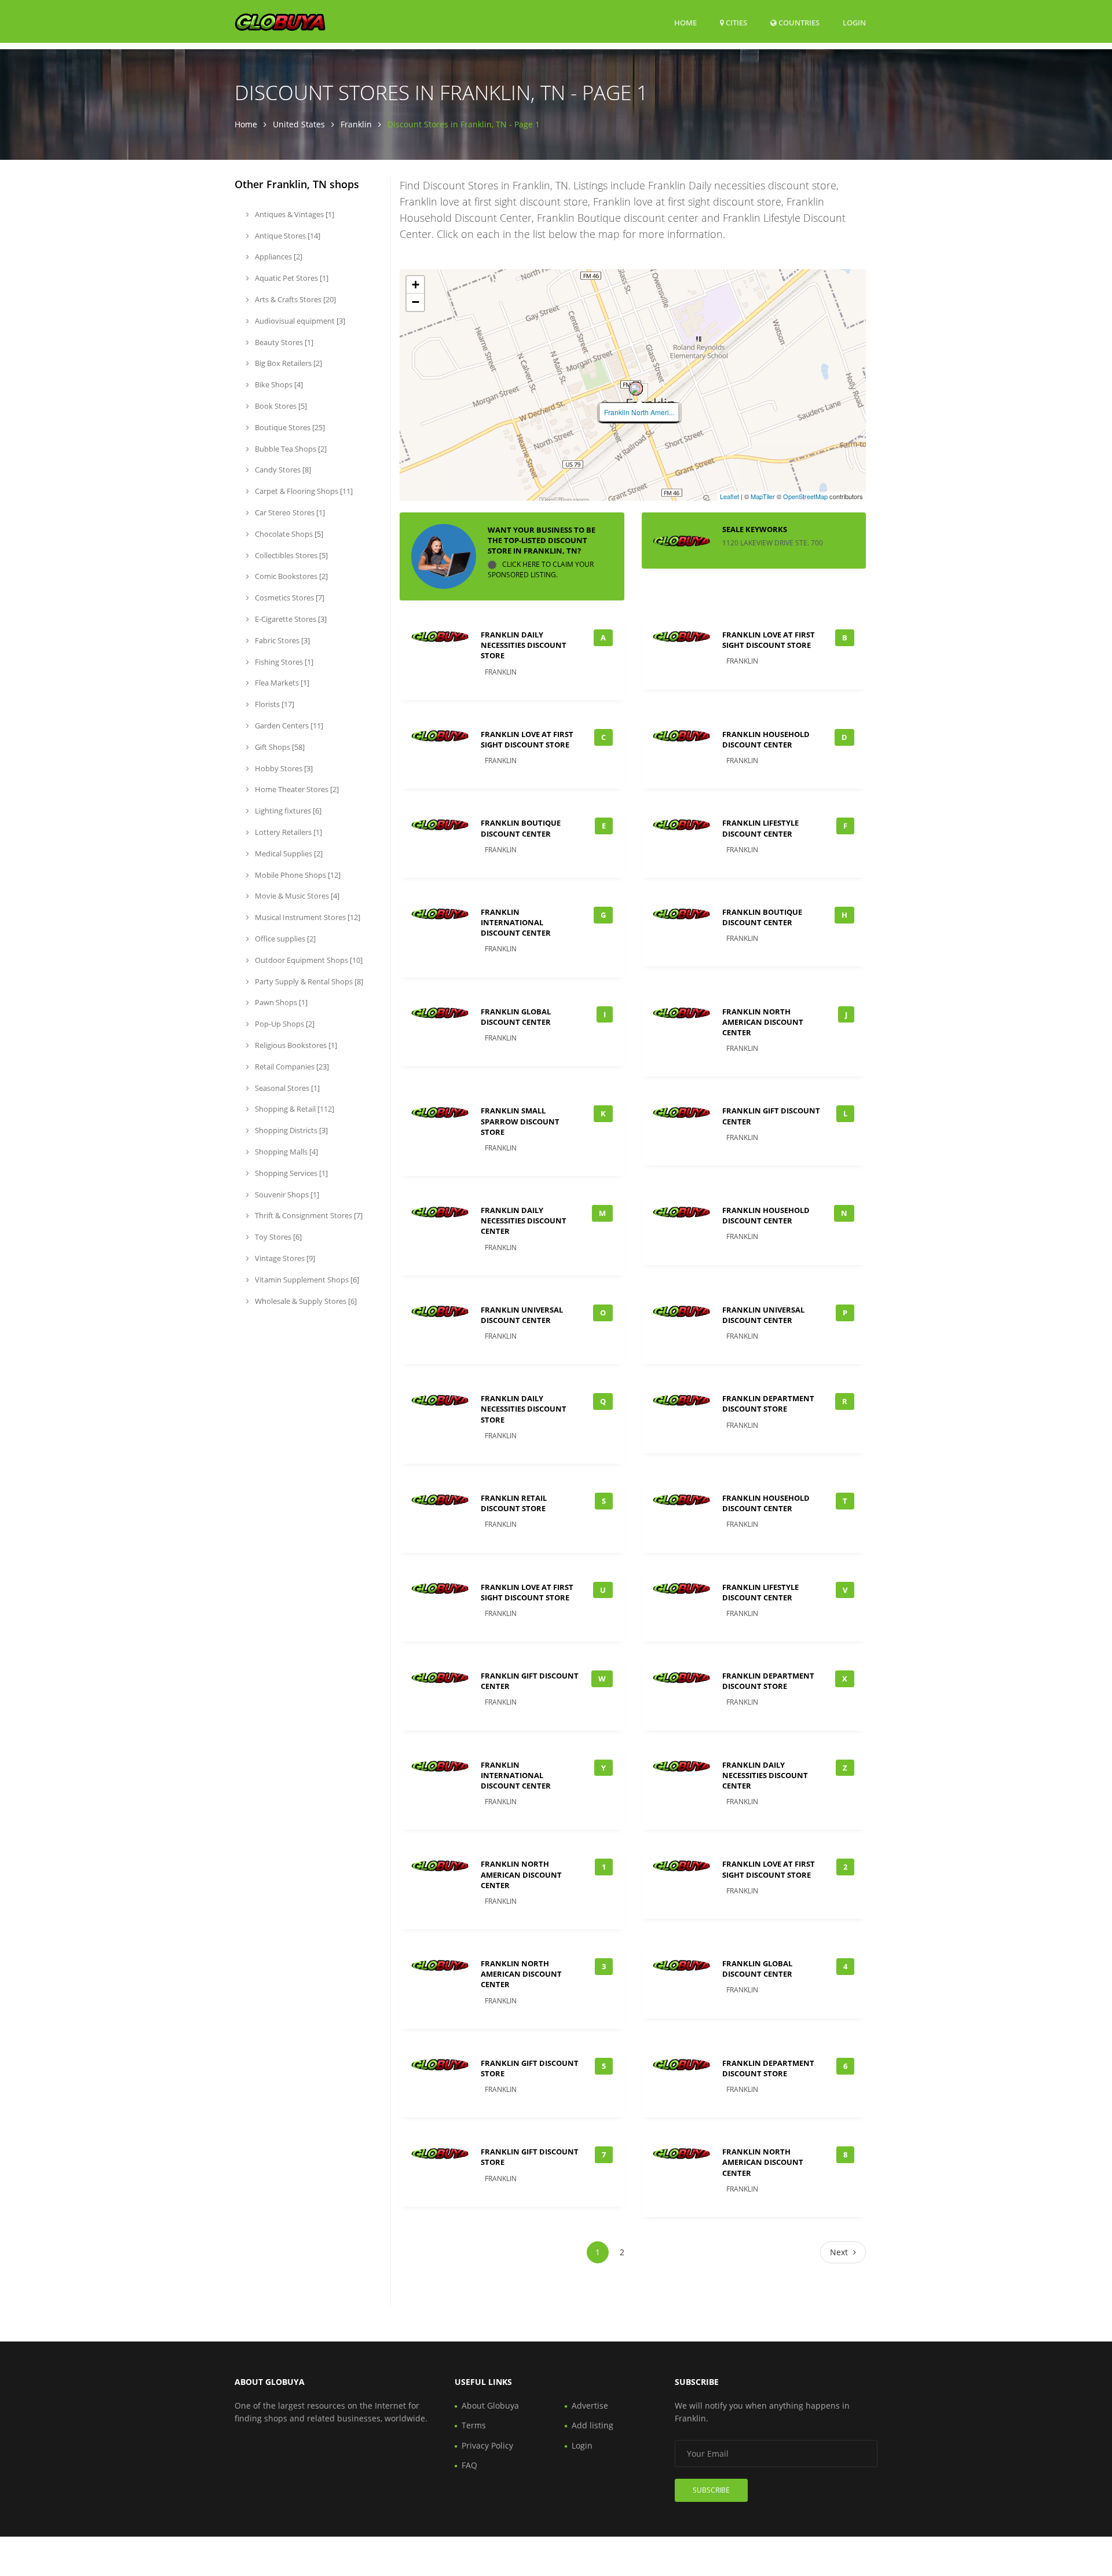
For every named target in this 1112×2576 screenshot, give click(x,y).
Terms (474, 2425)
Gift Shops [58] (279, 747)
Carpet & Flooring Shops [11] (303, 491)
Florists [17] (274, 704)
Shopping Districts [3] (290, 1130)
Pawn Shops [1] (280, 1002)
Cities (736, 23)
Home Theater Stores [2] (296, 789)
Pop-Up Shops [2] (284, 1024)
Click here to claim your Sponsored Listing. (541, 569)
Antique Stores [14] (287, 236)
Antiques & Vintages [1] (294, 214)
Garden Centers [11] (288, 725)
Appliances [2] (278, 256)
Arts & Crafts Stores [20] (295, 299)
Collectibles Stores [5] (290, 555)
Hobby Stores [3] (283, 768)
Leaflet (729, 496)
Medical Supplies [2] (288, 853)
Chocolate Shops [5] (288, 534)
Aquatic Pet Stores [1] (291, 278)
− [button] (416, 302)
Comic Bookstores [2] (290, 576)
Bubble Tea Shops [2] (290, 449)
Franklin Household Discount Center (766, 739)
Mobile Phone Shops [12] (297, 875)
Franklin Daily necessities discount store (524, 645)
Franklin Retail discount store (514, 1503)
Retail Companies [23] (291, 1067)
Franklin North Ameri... (639, 412)
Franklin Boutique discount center (521, 828)
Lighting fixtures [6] (287, 811)
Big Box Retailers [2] (288, 363)
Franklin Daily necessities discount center (524, 1221)
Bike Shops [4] (278, 384)
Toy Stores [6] (277, 1237)
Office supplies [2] (284, 939)
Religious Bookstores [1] (295, 1045)
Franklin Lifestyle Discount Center (760, 828)
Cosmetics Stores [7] (289, 598)
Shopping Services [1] (290, 1173)
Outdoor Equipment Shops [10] (308, 960)
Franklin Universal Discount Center (522, 1315)
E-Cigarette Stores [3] (290, 619)
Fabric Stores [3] (281, 640)
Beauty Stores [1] (283, 342)
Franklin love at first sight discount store (769, 640)
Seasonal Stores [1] (286, 1088)
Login (854, 22)
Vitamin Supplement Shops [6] (306, 1280)
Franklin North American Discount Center (763, 1022)
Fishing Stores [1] (283, 662)
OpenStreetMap (805, 496)
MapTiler (763, 496)
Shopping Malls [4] (286, 1152)
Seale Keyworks (755, 529)
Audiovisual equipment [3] (299, 321)
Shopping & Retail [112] (294, 1109)
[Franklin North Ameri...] (636, 389)
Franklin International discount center (516, 922)
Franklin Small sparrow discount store (520, 1121)
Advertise (590, 2405)
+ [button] (416, 285)
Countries (798, 22)
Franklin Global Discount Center (516, 1017)
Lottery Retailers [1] (288, 832)
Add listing (592, 2425)
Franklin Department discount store (768, 1404)
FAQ (469, 2465)
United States (299, 124)
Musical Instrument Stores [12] (307, 917)
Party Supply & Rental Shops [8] (308, 981)
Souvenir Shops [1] (286, 1194)
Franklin (356, 124)
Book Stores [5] (280, 406)
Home (685, 23)
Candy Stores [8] (282, 470)
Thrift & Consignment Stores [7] (308, 1215)
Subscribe (711, 2490)
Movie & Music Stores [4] (296, 896)
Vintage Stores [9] (284, 1258)
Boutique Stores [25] (289, 427)
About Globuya (490, 2405)
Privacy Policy (487, 2445)
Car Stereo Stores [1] (289, 512)
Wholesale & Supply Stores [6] (305, 1301)
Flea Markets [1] (281, 683)
